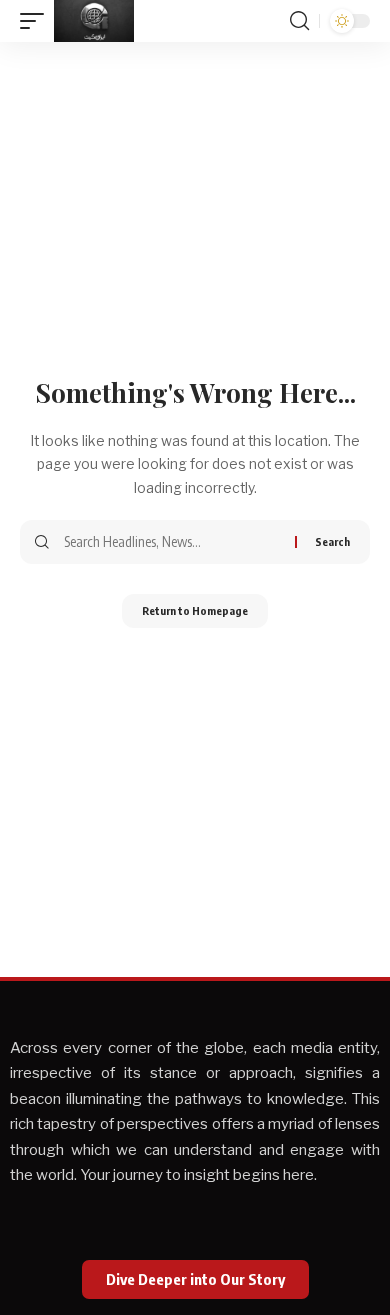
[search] (299, 21)
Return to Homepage (195, 610)
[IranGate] (94, 21)
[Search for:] (172, 542)
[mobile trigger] (37, 21)
